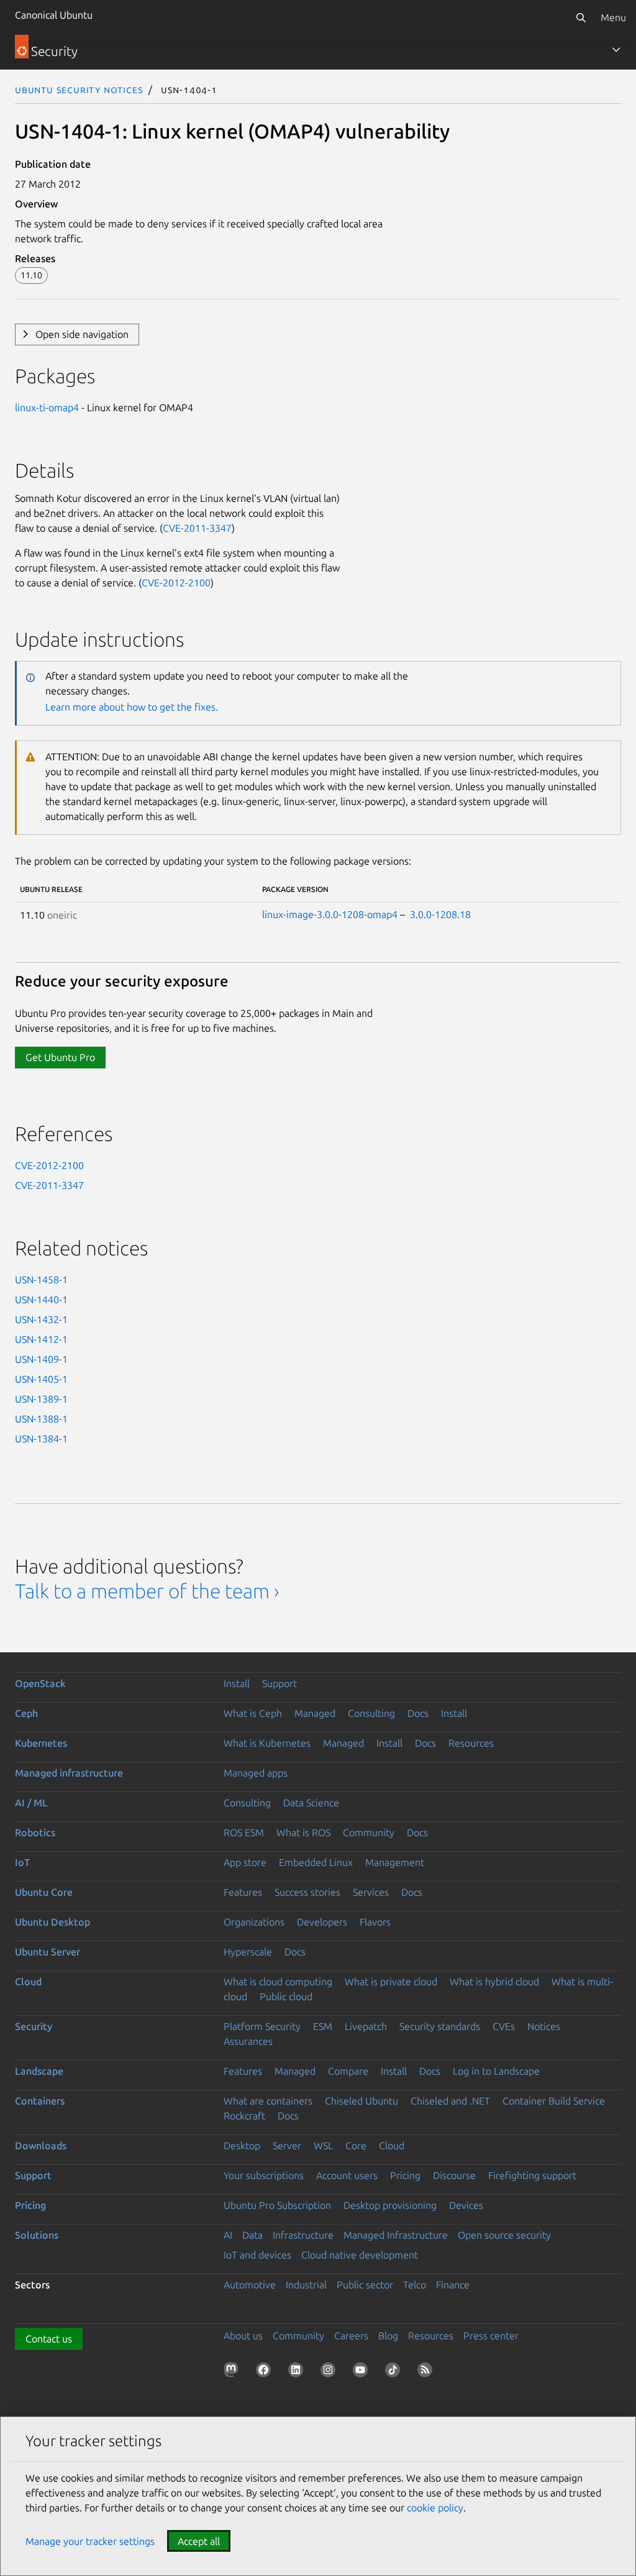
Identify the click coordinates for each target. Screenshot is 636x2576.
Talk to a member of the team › (147, 1591)
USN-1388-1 (41, 1419)
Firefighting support (532, 2175)
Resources (471, 1743)
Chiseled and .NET (450, 2101)
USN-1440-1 (41, 1299)
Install (237, 1683)
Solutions (37, 2235)
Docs (418, 1713)
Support (279, 1683)
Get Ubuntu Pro (60, 1057)
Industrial (306, 2285)
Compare (348, 2071)
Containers (40, 2101)
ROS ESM (244, 1832)
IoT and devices (257, 2255)
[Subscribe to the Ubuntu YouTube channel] (363, 2372)
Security (34, 2026)
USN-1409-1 (41, 1359)
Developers (322, 1922)
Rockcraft (244, 2116)
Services (371, 1892)
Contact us (49, 2339)
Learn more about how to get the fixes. (132, 707)
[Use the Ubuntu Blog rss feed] (427, 2372)
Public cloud (286, 1996)
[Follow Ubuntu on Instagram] (330, 2372)
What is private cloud (391, 1982)
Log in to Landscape (496, 2071)
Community (369, 1832)
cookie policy (435, 2508)
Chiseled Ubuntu (361, 2101)
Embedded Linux (316, 1862)
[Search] (581, 17)
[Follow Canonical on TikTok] (395, 2372)
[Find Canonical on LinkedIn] (298, 2372)
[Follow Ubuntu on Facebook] (266, 2372)
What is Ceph (253, 1713)
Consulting (371, 1713)
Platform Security (262, 2026)
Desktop (242, 2146)
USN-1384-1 (41, 1439)
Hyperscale (248, 1952)
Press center (491, 2336)
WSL (323, 2146)
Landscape (39, 2071)
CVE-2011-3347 (197, 528)
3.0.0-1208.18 (440, 914)
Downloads (41, 2146)
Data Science (311, 1803)
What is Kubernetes (267, 1743)
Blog (388, 2336)
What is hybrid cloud (494, 1982)
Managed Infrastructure (396, 2235)
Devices (466, 2205)
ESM (323, 2026)
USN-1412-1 (41, 1339)
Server (287, 2146)
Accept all (199, 2541)
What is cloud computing (278, 1982)
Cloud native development (360, 2255)
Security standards (440, 2026)
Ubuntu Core (44, 1892)
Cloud (28, 1982)
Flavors (375, 1922)
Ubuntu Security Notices (79, 89)
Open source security (504, 2235)
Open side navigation (82, 334)
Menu (613, 17)
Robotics (35, 1832)
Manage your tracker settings (90, 2541)
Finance (453, 2285)
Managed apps (256, 1773)
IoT (22, 1862)
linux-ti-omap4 (47, 407)
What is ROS (303, 1832)
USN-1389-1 (41, 1399)
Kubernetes (41, 1743)
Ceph (26, 1713)
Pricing (405, 2175)
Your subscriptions (264, 2175)
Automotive (250, 2285)
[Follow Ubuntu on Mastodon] (234, 2372)
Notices (544, 2026)
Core (356, 2146)
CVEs (504, 2026)
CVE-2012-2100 (176, 583)
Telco (415, 2285)
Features (243, 1892)
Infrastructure (303, 2235)
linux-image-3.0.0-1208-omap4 (330, 914)
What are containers (268, 2101)
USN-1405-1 (41, 1379)
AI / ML (31, 1803)
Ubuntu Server (48, 1952)
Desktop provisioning (390, 2205)
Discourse (454, 2175)
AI (228, 2235)
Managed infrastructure (69, 1773)
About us (243, 2336)
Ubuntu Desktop (52, 1922)
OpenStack (40, 1683)
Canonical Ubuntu (54, 15)
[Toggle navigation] (616, 50)
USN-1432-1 (41, 1319)
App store (245, 1862)
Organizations (254, 1922)
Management (395, 1862)
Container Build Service (554, 2101)
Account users (347, 2175)
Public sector (365, 2285)
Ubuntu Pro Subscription (277, 2205)
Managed (315, 1713)
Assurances (248, 2041)
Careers (351, 2336)
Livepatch (366, 2026)
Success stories (307, 1892)
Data (252, 2235)
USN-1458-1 (41, 1280)
